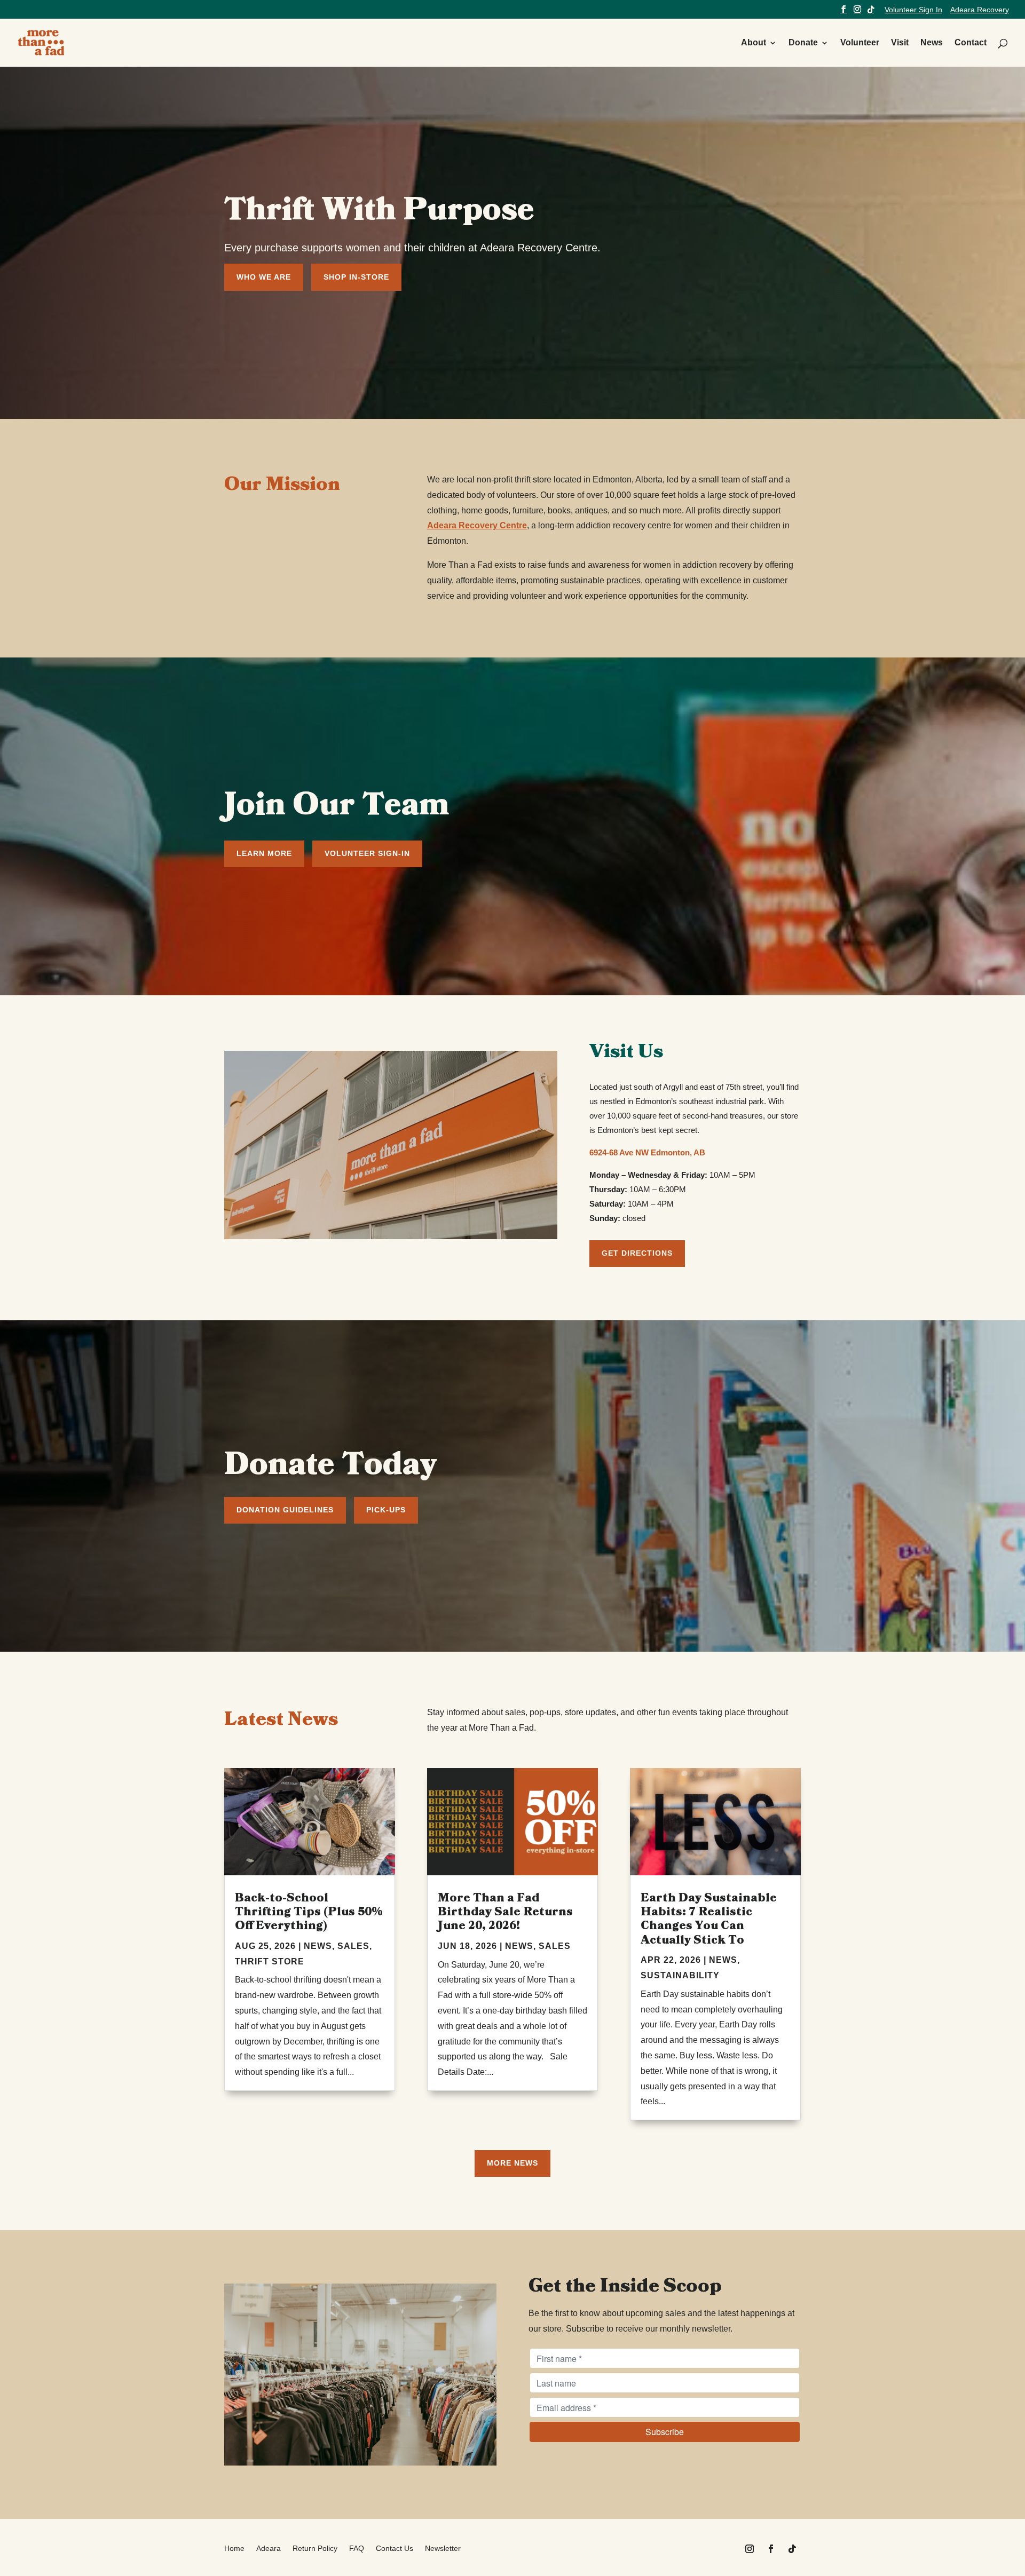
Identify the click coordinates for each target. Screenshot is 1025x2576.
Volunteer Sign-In (367, 853)
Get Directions (637, 1253)
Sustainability (680, 1975)
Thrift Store (270, 1961)
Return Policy (315, 2549)
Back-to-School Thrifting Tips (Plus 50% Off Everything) (309, 1912)
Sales (353, 1946)
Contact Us (395, 2549)
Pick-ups (386, 1510)
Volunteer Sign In (913, 10)
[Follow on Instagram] (750, 2549)
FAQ (357, 2549)
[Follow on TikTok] (792, 2549)
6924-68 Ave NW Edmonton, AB (647, 1152)
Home (234, 2549)
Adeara (269, 2549)
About (754, 43)
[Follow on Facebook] (771, 2549)
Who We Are (264, 277)
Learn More (264, 853)
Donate (803, 43)
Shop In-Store (356, 277)
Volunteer (860, 43)
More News (512, 2163)
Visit (900, 43)
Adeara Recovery (980, 10)
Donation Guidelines (285, 1510)
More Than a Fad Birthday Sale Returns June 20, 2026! (505, 1912)
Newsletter (443, 2549)
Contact (971, 43)
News (932, 43)
